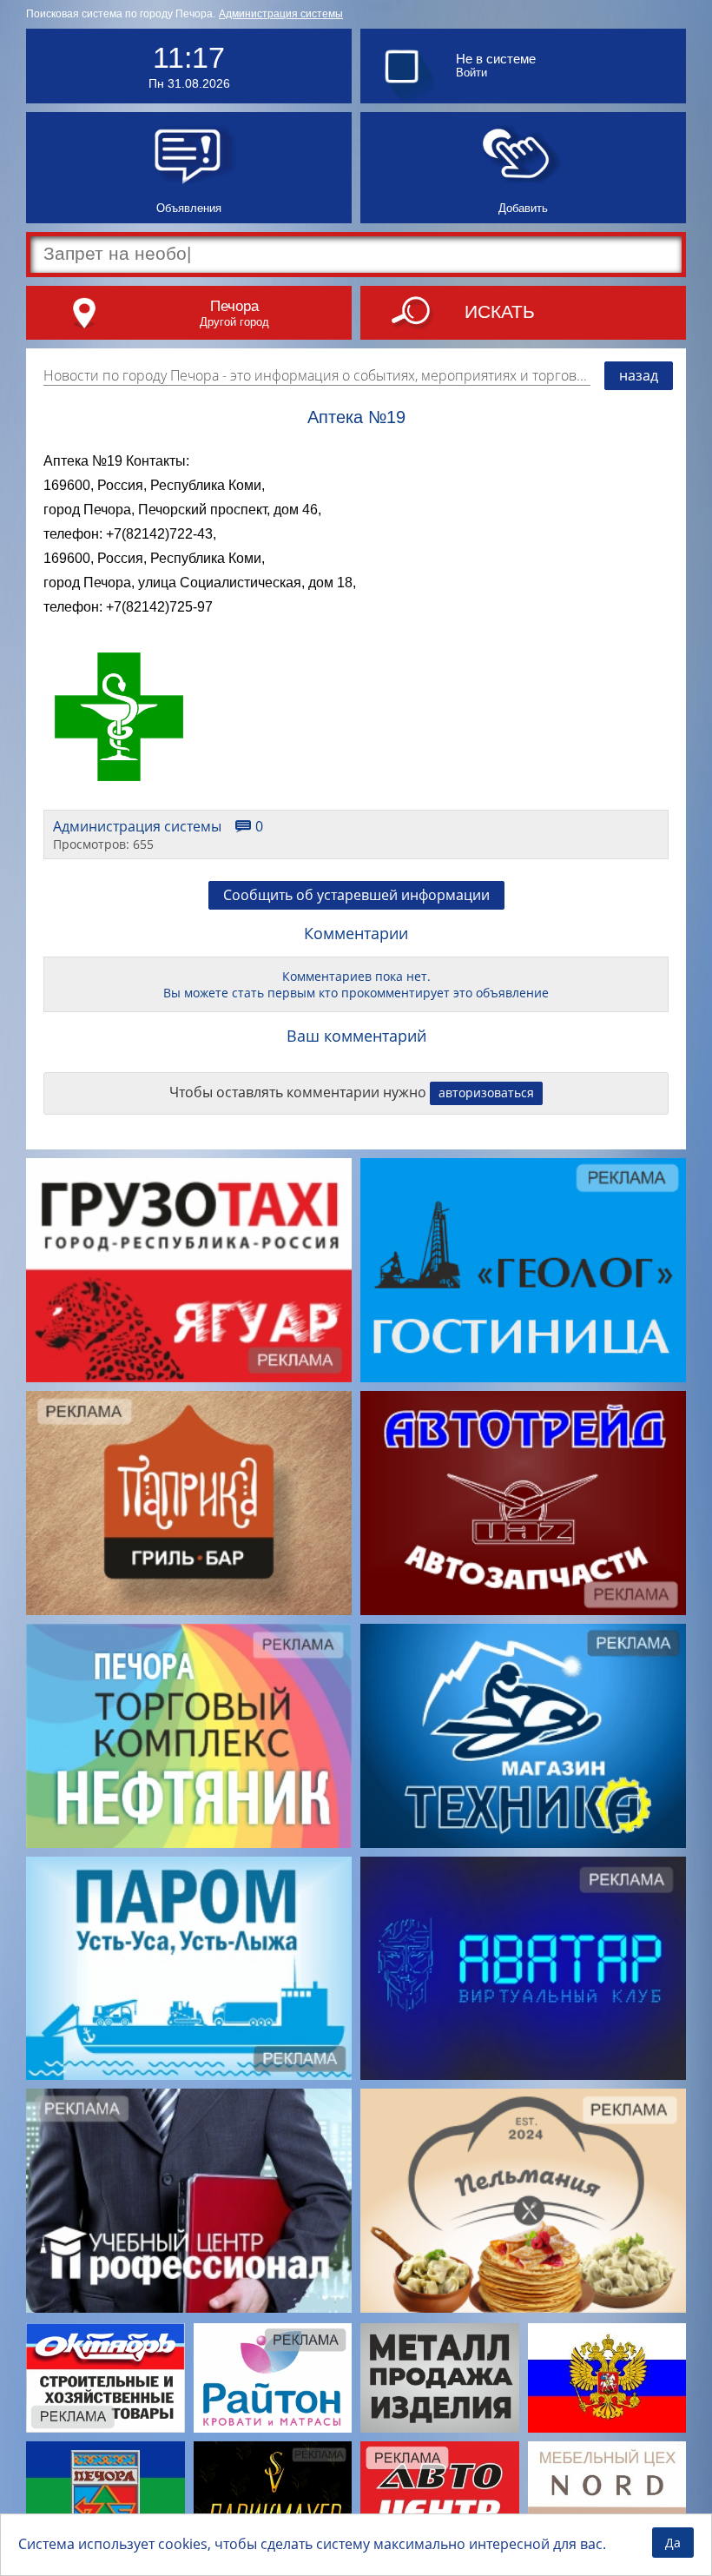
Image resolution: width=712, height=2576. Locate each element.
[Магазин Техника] (523, 1736)
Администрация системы (281, 14)
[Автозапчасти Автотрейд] (523, 1503)
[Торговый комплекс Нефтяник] (189, 1736)
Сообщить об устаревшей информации (356, 895)
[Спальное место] (273, 2377)
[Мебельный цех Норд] (607, 2496)
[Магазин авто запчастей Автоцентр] (440, 2496)
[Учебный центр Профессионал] (189, 2201)
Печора (234, 306)
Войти (471, 73)
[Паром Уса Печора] (189, 1969)
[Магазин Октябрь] (105, 2377)
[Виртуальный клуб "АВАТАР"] (523, 1969)
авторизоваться (486, 1093)
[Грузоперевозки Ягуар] (189, 1270)
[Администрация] (105, 2496)
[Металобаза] (440, 2377)
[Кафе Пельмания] (523, 2201)
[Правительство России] (607, 2377)
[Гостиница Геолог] (523, 1270)
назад (639, 375)
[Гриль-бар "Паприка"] (189, 1503)
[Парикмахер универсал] (273, 2496)
